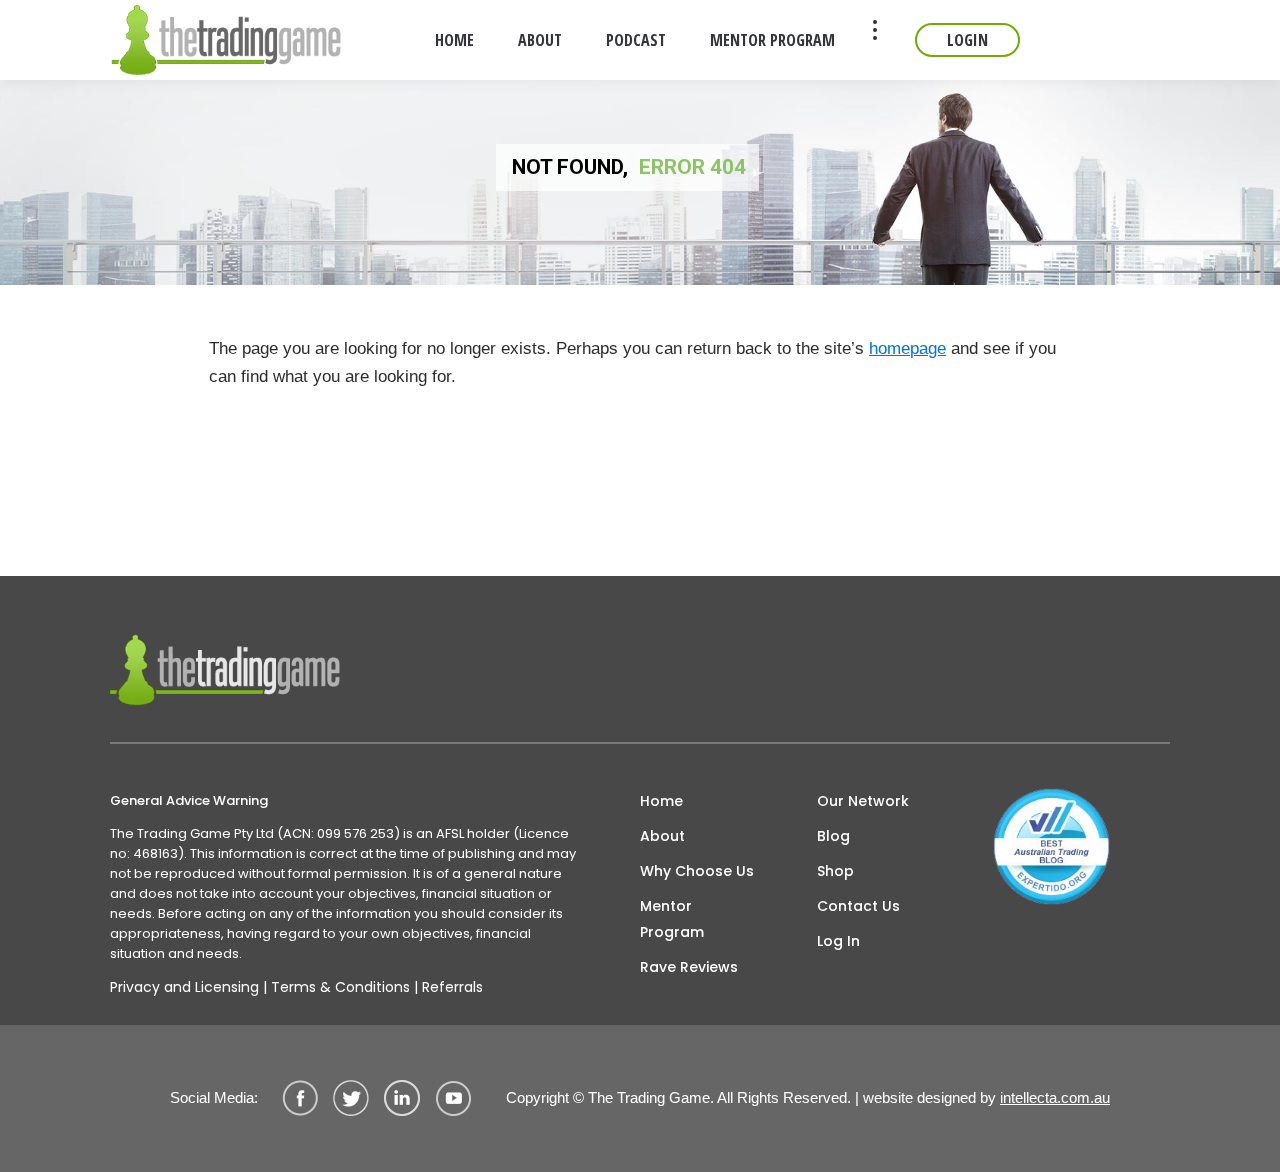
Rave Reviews (689, 967)
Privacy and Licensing (184, 987)
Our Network (863, 801)
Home (661, 801)
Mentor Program (672, 919)
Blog (833, 836)
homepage (907, 348)
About (662, 836)
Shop (835, 871)
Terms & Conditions (340, 987)
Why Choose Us (697, 871)
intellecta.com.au (1055, 1097)
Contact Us (858, 906)
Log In (838, 941)
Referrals (452, 987)
